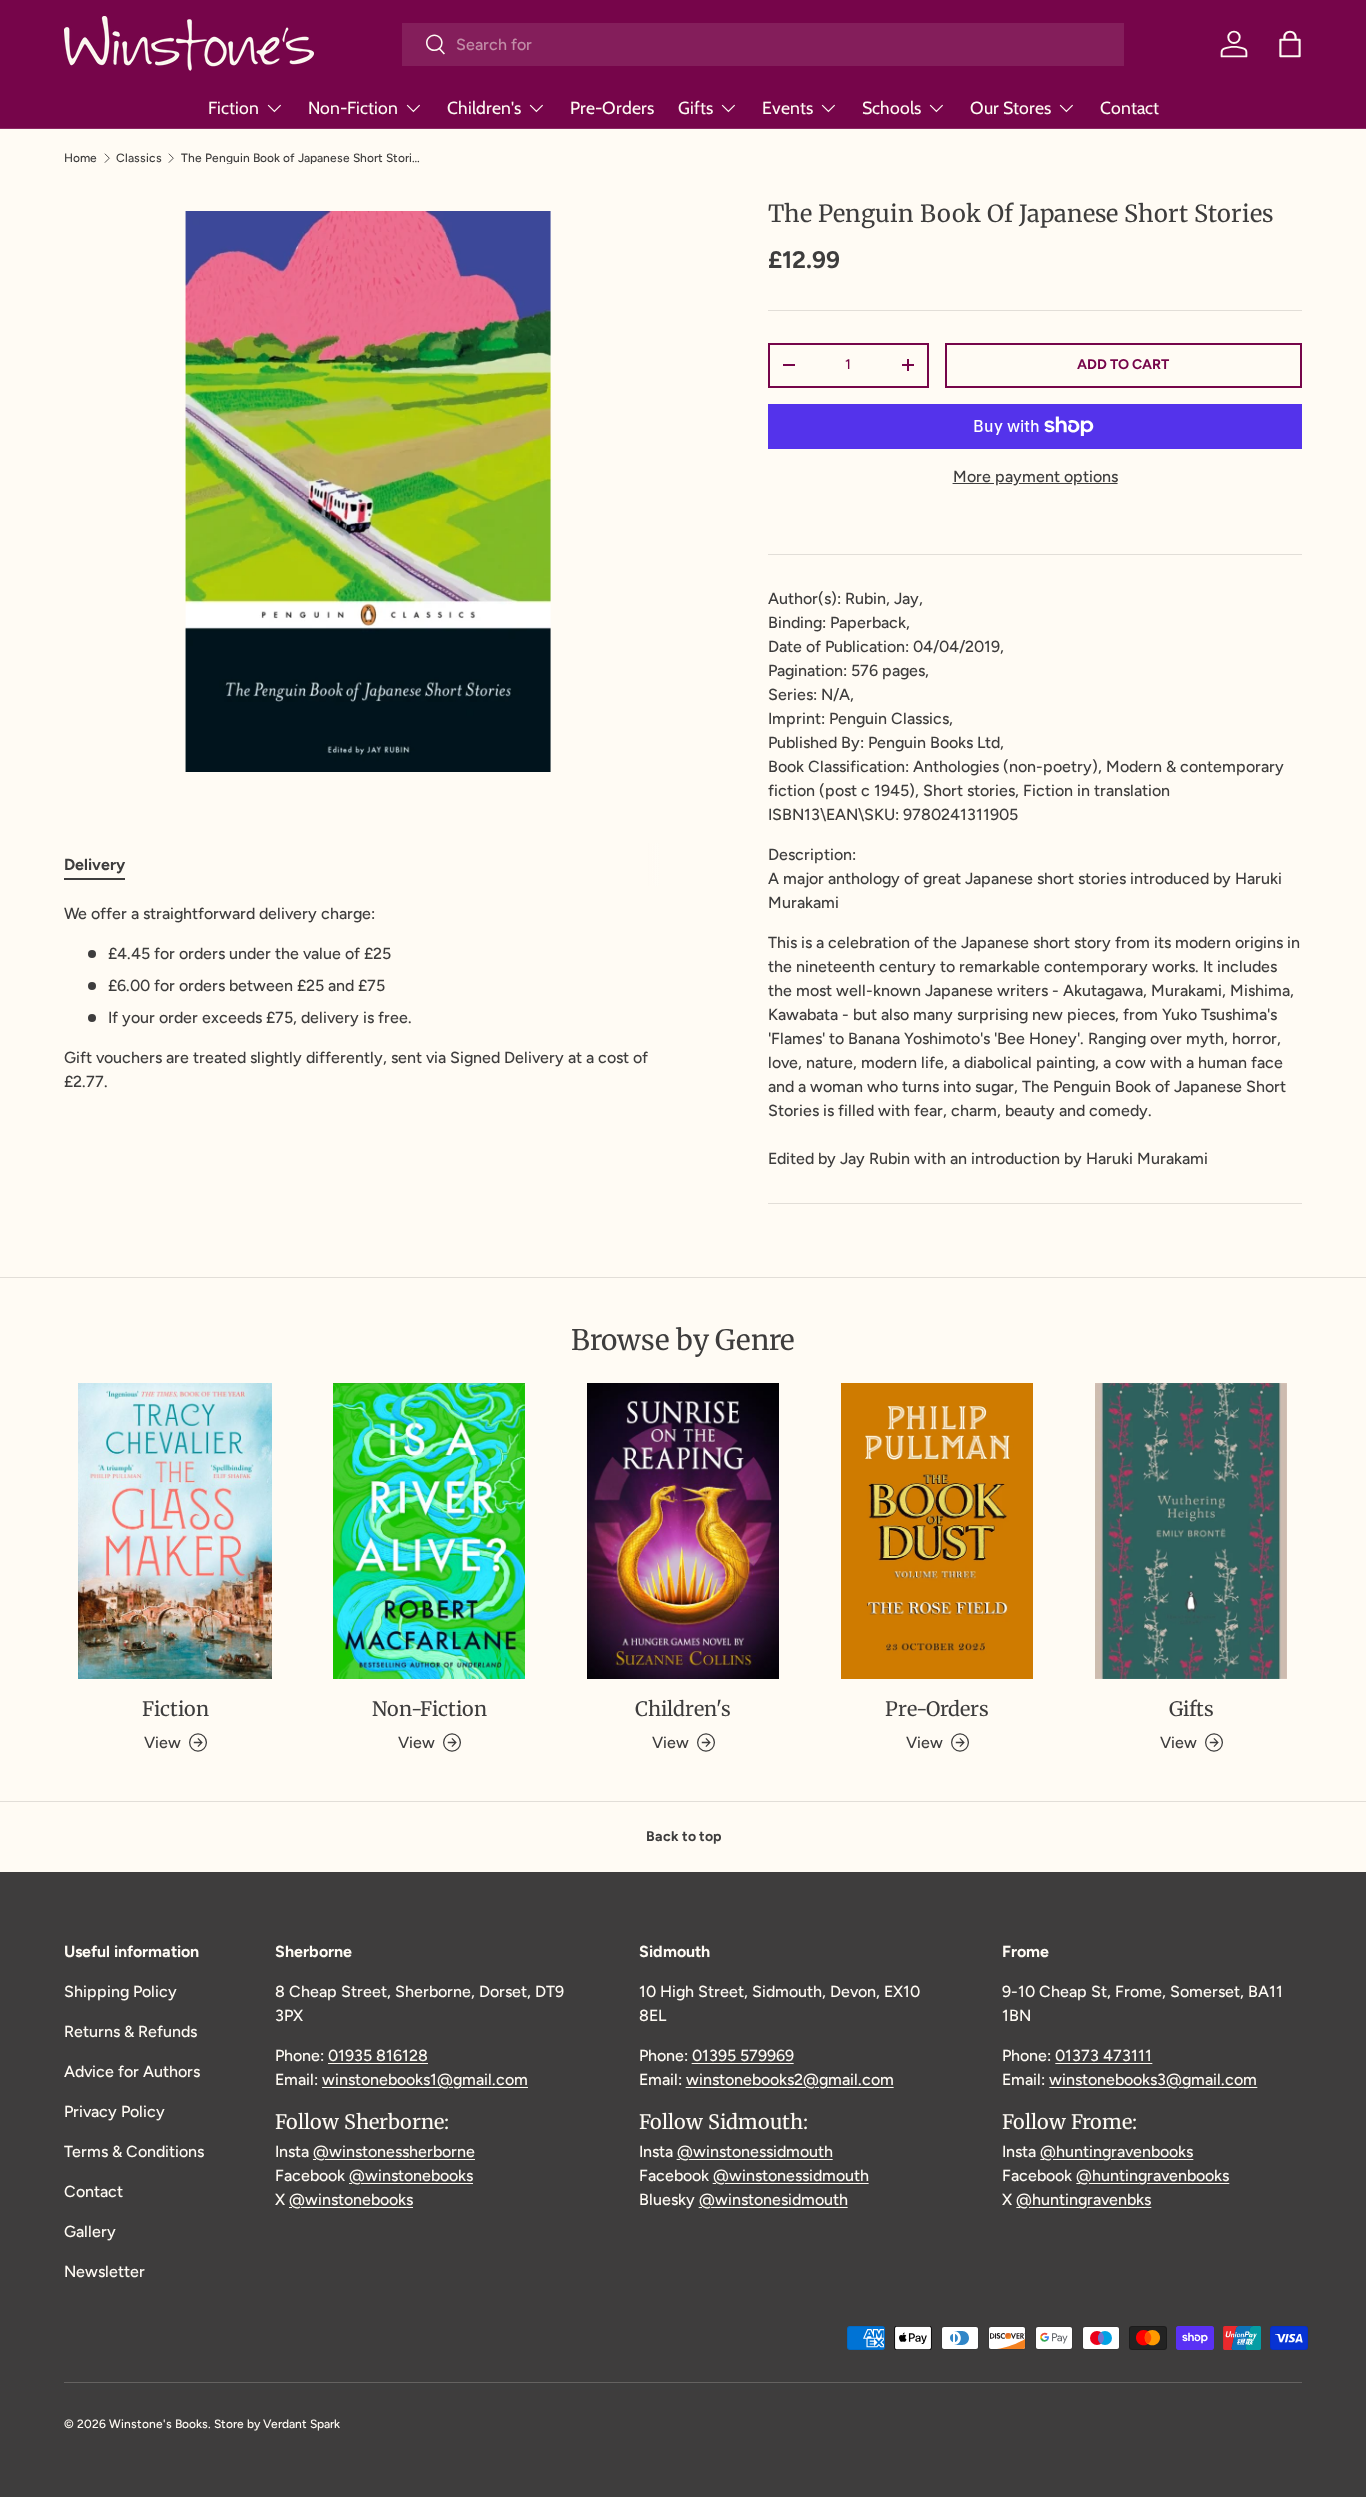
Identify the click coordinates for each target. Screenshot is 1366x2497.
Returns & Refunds (130, 2031)
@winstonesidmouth (773, 2199)
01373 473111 (1103, 2055)
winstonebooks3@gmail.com (1153, 2079)
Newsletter (104, 2271)
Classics (139, 158)
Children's (484, 107)
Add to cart (1123, 364)
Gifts (695, 107)
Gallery (90, 2231)
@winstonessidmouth (755, 2151)
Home (80, 158)
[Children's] (683, 1531)
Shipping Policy (120, 1991)
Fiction (233, 107)
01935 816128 (378, 2055)
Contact (1129, 107)
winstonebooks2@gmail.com (790, 2079)
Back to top (683, 1836)
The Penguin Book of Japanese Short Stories (301, 158)
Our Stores (1010, 107)
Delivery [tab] (94, 864)
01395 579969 (743, 2055)
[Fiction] (175, 1531)
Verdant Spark (301, 2424)
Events (787, 107)
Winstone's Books (158, 2424)
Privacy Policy (114, 2111)
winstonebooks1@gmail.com (425, 2079)
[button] (1290, 44)
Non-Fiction (353, 107)
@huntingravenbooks (1116, 2151)
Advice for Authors (132, 2071)
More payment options (1035, 476)
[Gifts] (1191, 1531)
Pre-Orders (612, 107)
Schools (891, 107)
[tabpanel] (368, 998)
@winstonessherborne (394, 2151)
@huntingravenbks (1083, 2199)
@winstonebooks (411, 2175)
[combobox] (763, 44)
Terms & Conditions (134, 2151)
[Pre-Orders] (937, 1531)
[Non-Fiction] (429, 1531)
